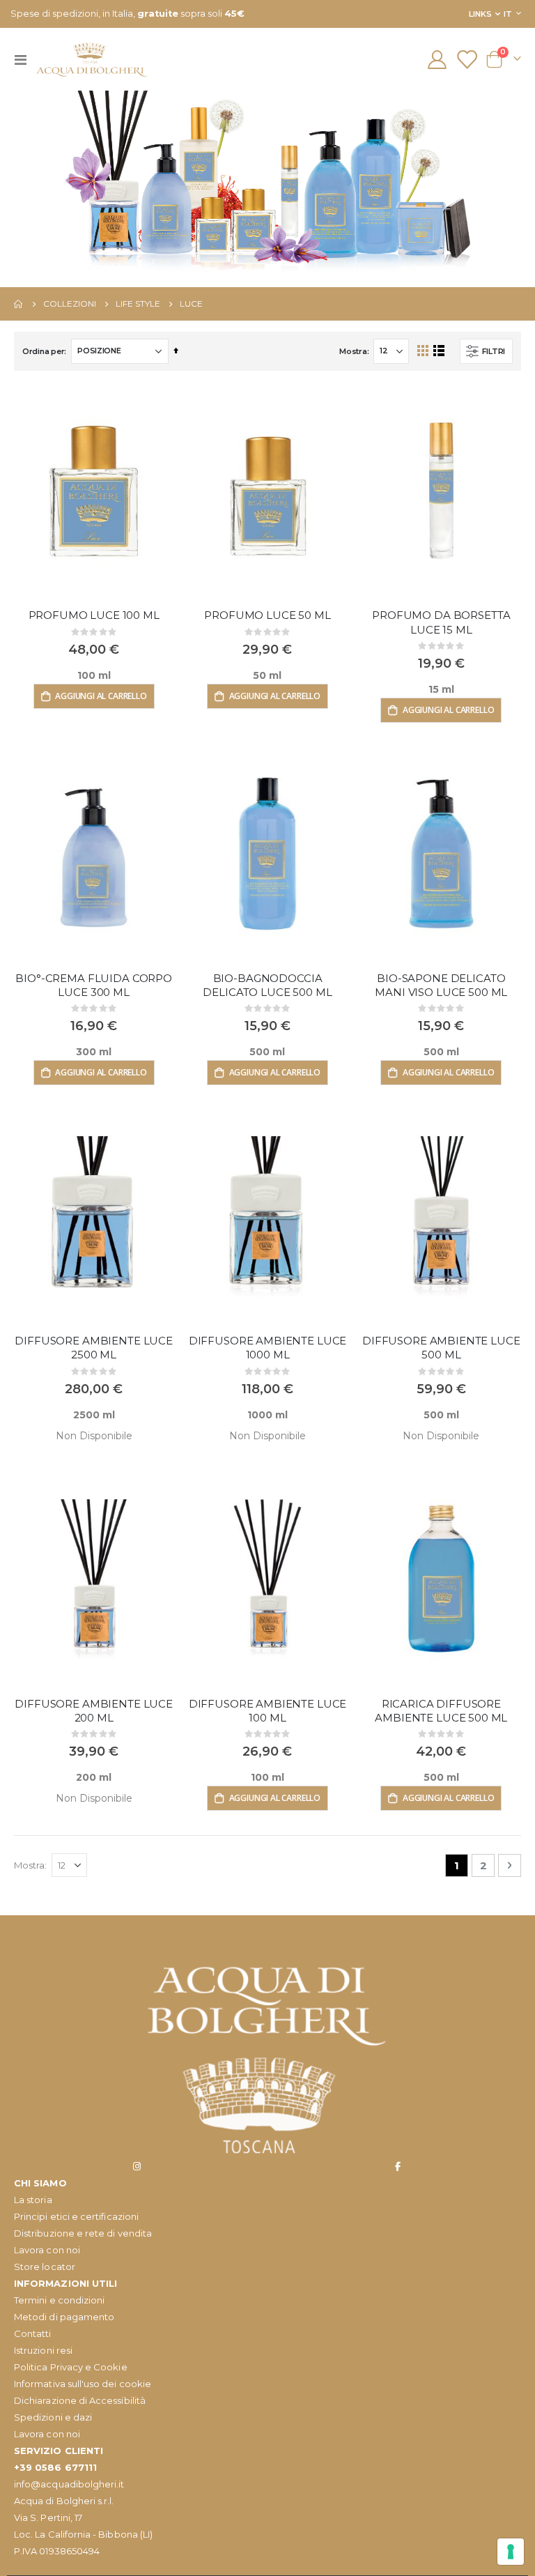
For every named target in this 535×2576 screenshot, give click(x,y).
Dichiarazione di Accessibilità (80, 2400)
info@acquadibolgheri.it (69, 2484)
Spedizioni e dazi (53, 2417)
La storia (33, 2200)
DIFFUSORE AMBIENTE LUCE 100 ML (268, 1711)
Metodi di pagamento (64, 2317)
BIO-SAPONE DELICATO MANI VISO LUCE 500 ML (441, 985)
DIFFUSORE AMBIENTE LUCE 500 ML (441, 1348)
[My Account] (437, 60)
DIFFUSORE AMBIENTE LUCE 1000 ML (268, 1348)
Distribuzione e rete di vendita (83, 2233)
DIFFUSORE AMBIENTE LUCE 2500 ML (94, 1348)
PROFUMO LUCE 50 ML (267, 615)
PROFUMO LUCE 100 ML (94, 615)
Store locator (45, 2267)
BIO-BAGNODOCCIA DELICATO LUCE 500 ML (267, 985)
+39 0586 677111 (55, 2467)
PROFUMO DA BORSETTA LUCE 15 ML (441, 622)
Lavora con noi (47, 2250)
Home (19, 304)
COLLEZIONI (70, 304)
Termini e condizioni (59, 2300)
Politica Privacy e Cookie (71, 2367)
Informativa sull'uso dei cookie (83, 2384)
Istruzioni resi (43, 2350)
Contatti (33, 2333)
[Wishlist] (467, 60)
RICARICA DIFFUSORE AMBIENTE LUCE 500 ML (441, 1711)
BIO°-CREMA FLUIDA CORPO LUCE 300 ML (94, 985)
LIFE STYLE (138, 304)
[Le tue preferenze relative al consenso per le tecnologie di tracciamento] (511, 2552)
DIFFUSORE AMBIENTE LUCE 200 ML (94, 1711)
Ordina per (43, 351)
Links (480, 14)
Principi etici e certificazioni (76, 2216)
